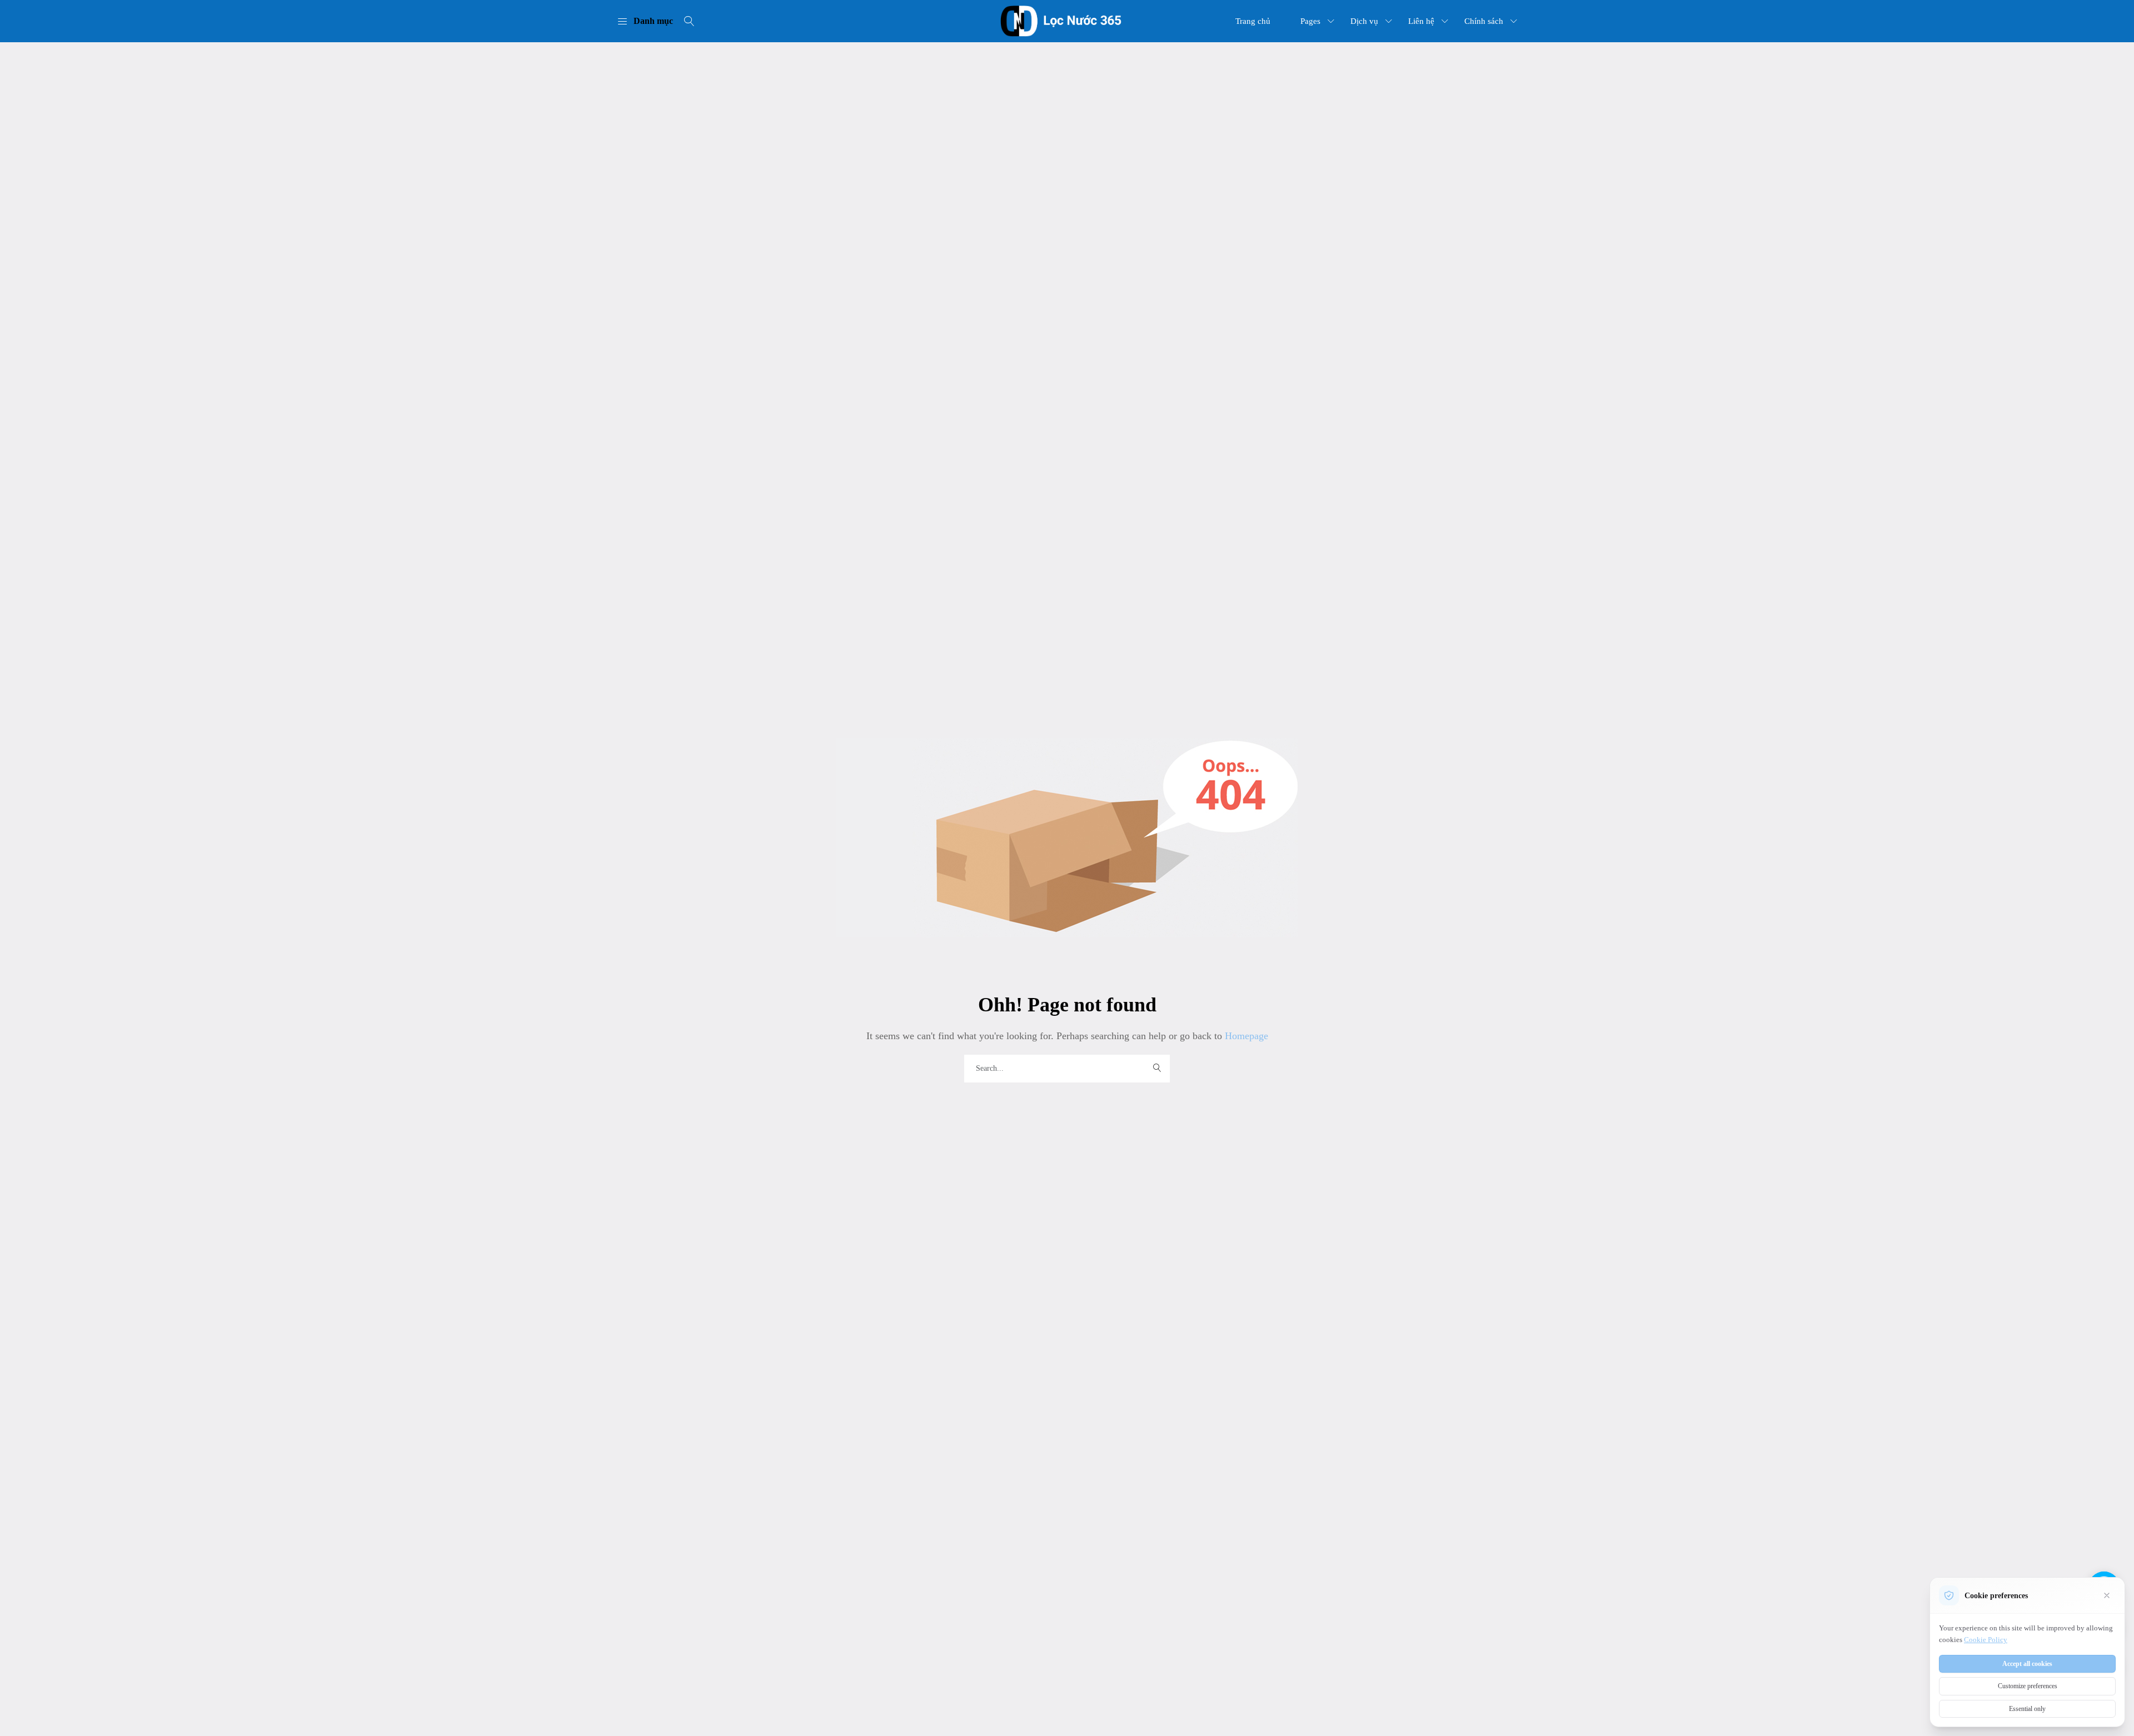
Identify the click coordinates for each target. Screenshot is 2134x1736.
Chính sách (1484, 21)
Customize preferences (2028, 1686)
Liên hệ (1421, 21)
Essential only (2027, 1709)
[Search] (689, 21)
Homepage (1245, 1036)
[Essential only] (2107, 1595)
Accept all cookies (2027, 1664)
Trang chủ (1253, 21)
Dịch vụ (1364, 21)
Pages (1310, 21)
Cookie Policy (1986, 1640)
